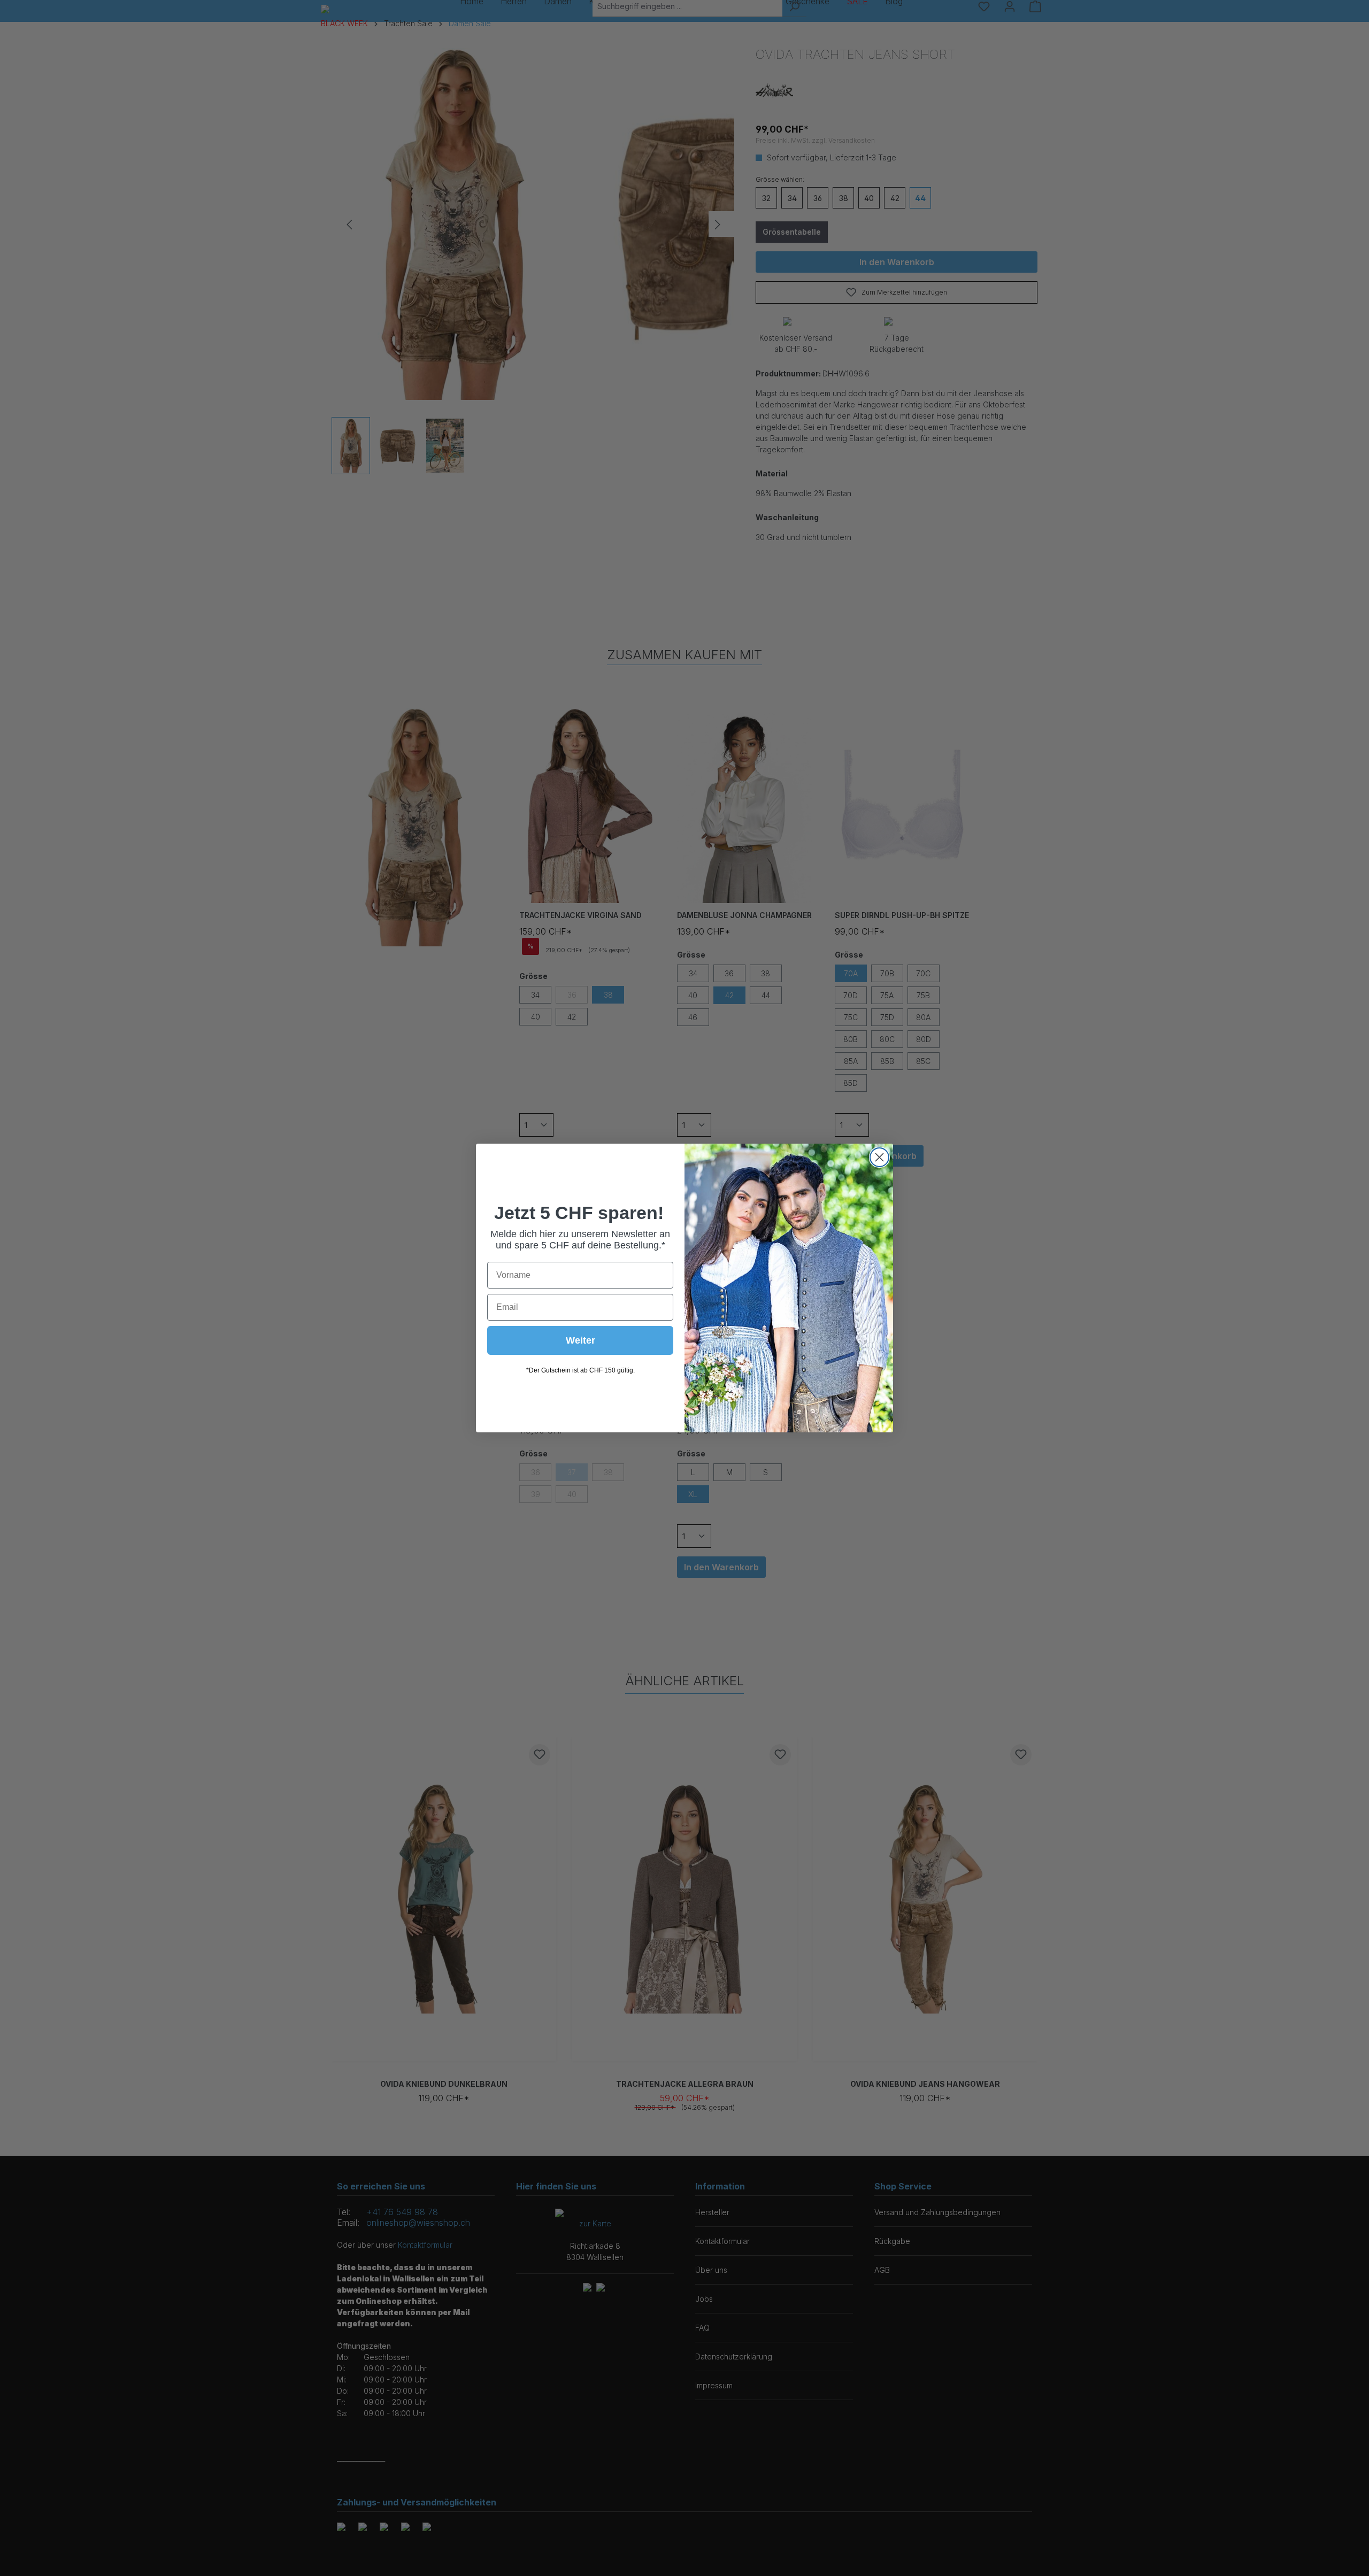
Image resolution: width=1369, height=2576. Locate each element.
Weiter (580, 1340)
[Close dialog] (879, 1157)
